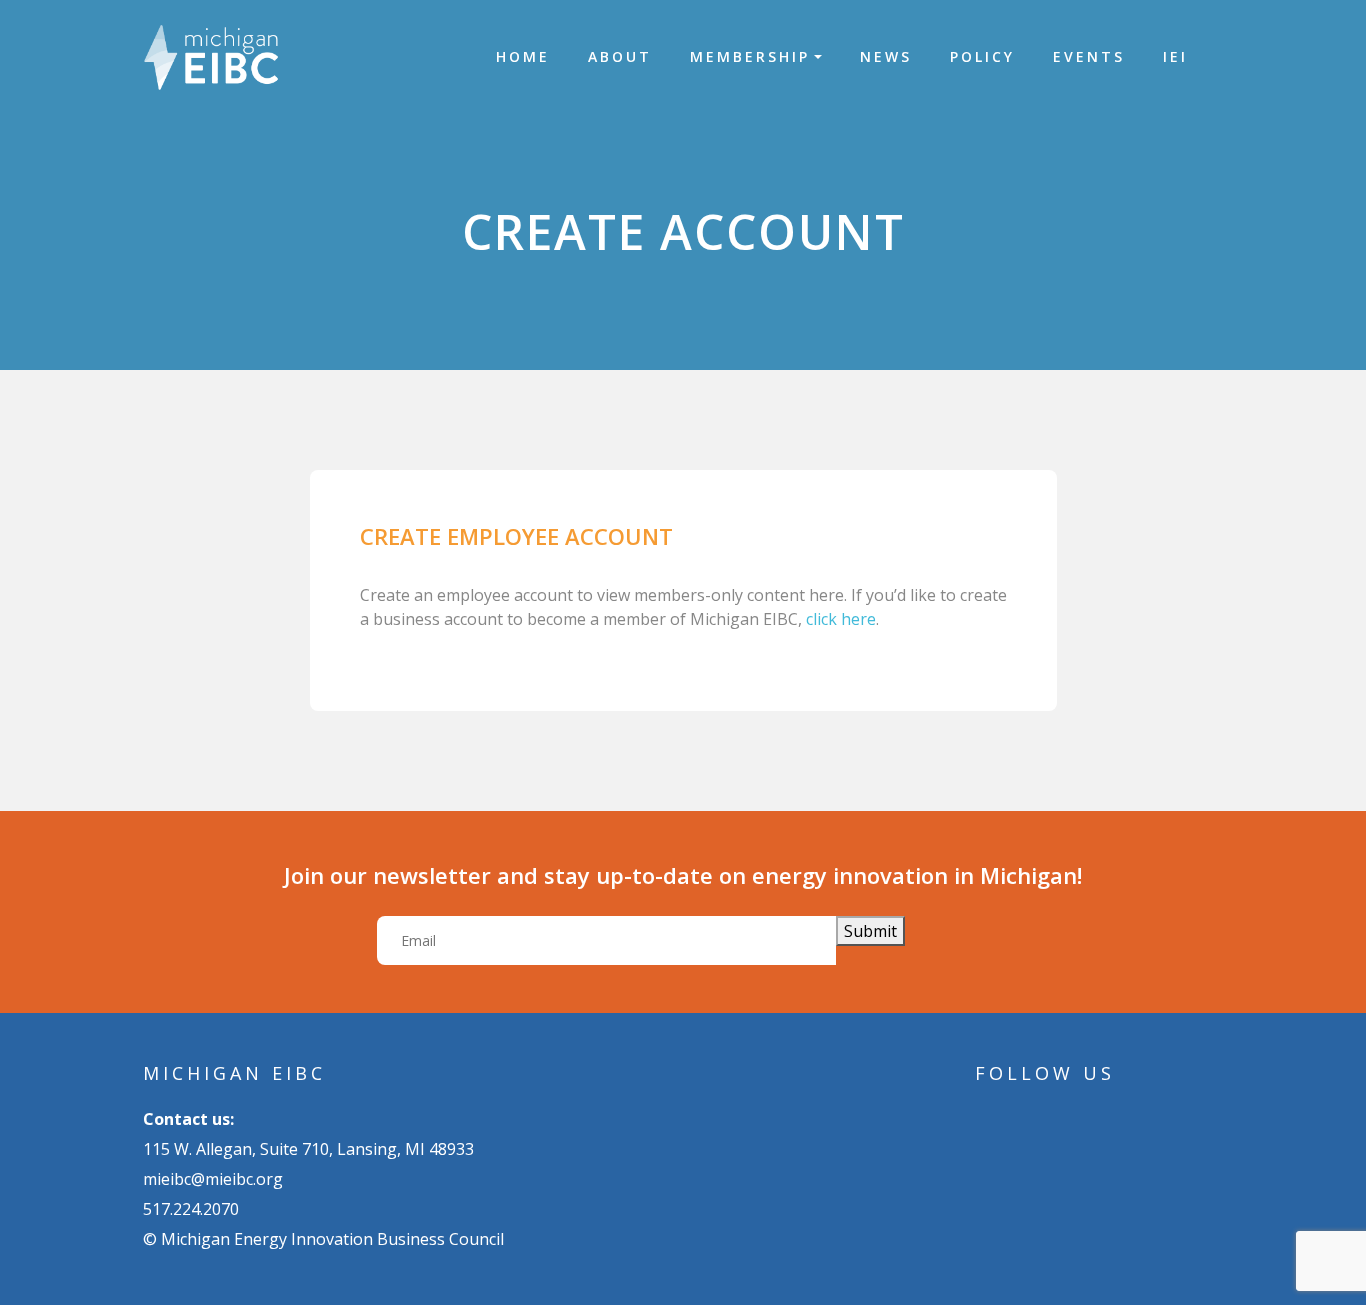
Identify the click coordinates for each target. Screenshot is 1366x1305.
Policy (982, 56)
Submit (870, 931)
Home (523, 56)
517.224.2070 (191, 1209)
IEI (1175, 56)
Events (1089, 56)
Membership (750, 56)
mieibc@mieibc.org (213, 1179)
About (620, 56)
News (886, 56)
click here (841, 619)
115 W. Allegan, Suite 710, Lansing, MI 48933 (308, 1149)
